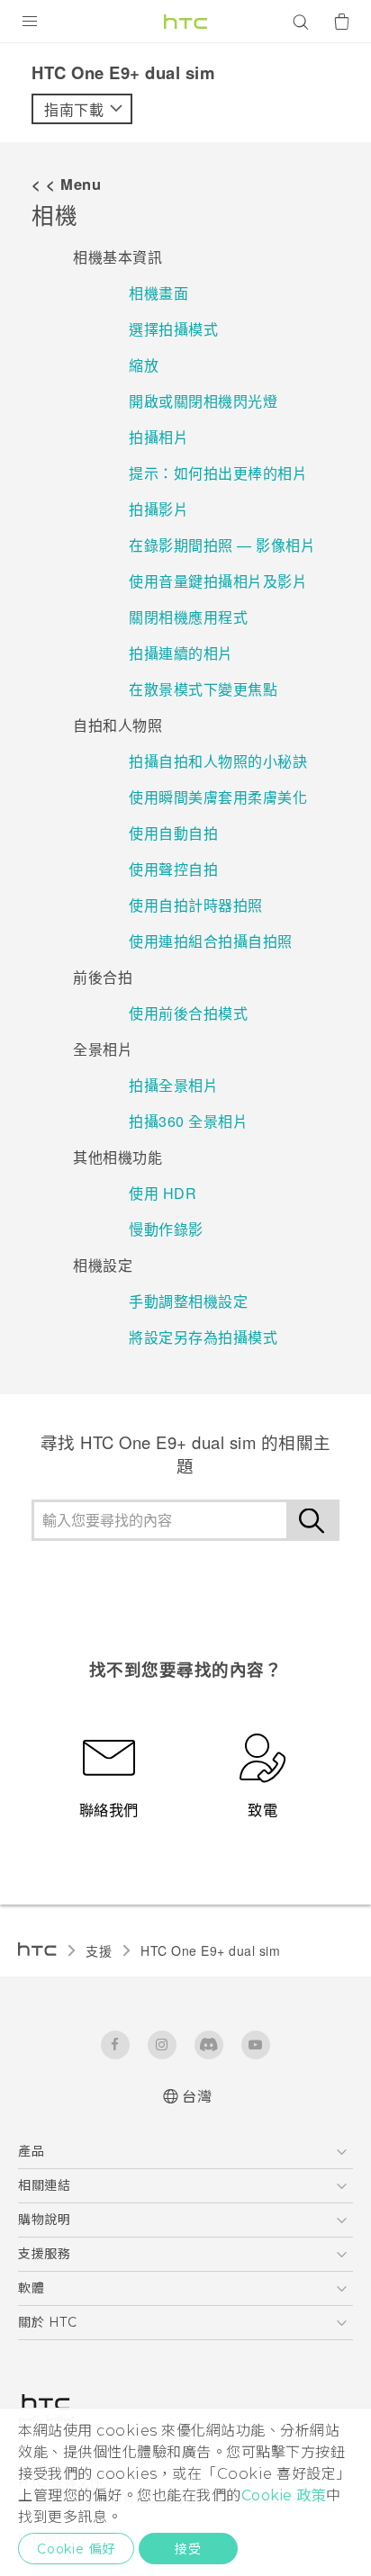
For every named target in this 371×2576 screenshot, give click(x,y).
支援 (99, 1950)
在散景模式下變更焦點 (203, 689)
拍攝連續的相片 (181, 653)
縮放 (144, 365)
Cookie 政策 (284, 2495)
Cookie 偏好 (76, 2549)
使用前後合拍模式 (188, 1013)
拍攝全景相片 (173, 1085)
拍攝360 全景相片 (188, 1121)
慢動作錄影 (166, 1229)
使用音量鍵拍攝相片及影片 (218, 581)
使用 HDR (163, 1193)
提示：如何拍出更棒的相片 (218, 473)
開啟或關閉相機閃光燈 (203, 401)
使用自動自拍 (173, 833)
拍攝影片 (158, 509)
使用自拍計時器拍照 (196, 905)
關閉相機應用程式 (188, 617)
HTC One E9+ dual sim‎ (210, 1950)
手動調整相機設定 (188, 1301)
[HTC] (185, 22)
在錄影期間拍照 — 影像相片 (222, 545)
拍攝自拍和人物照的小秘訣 (218, 761)
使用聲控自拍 (173, 869)
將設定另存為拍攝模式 (203, 1337)
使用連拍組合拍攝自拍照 (211, 941)
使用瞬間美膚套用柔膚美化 (218, 797)
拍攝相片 (158, 437)
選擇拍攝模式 (173, 329)
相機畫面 (158, 293)
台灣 (197, 2097)
